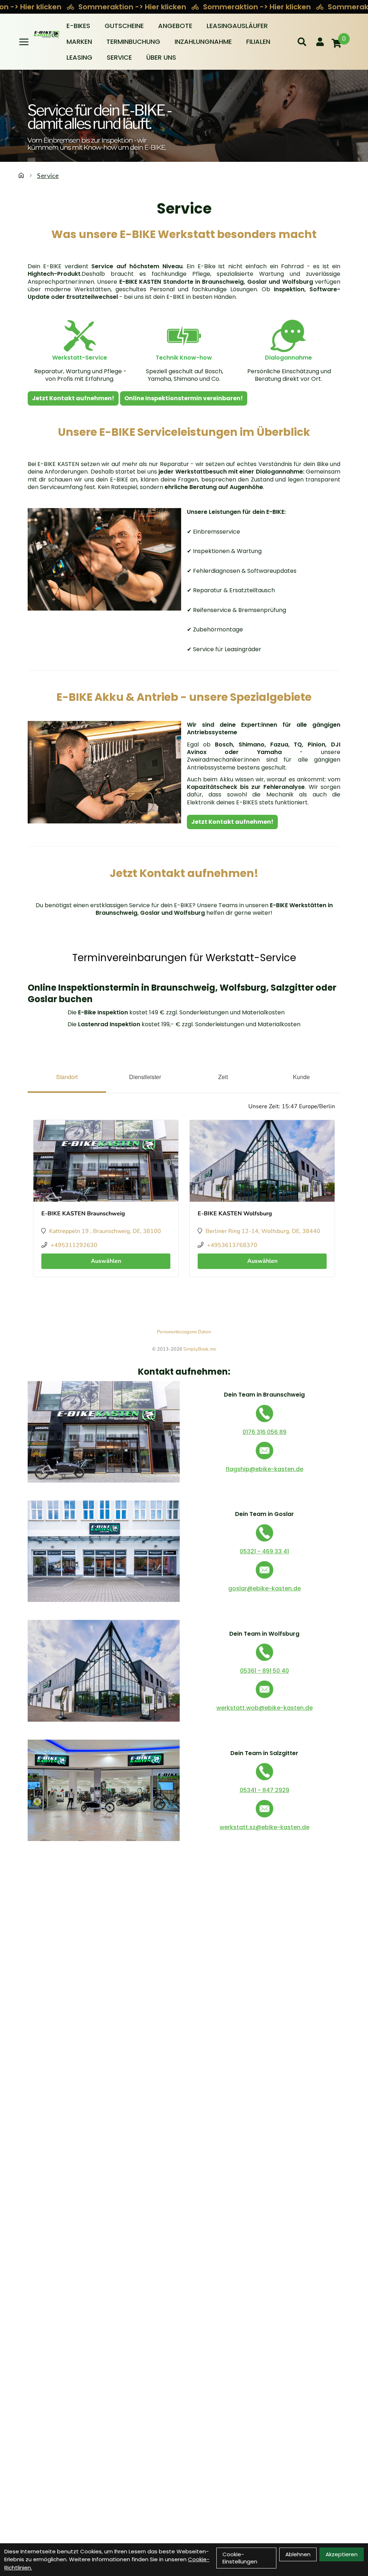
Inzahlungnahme (203, 42)
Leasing (79, 57)
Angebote (175, 26)
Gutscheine (124, 26)
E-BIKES (78, 26)
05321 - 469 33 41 (264, 1551)
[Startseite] (21, 175)
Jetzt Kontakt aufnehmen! (73, 398)
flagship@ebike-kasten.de (264, 1469)
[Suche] (302, 42)
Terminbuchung (133, 42)
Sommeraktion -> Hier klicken (133, 7)
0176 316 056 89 (264, 1432)
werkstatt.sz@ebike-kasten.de (264, 1827)
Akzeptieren (342, 2554)
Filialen (258, 42)
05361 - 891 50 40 (264, 1671)
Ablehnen (298, 2554)
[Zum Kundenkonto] (320, 42)
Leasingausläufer (237, 26)
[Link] (24, 42)
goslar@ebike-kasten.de (264, 1588)
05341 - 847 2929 (264, 1790)
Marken (79, 42)
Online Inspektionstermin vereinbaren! (184, 398)
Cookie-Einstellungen (240, 2558)
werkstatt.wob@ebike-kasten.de (264, 1708)
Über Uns (161, 57)
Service (119, 57)
